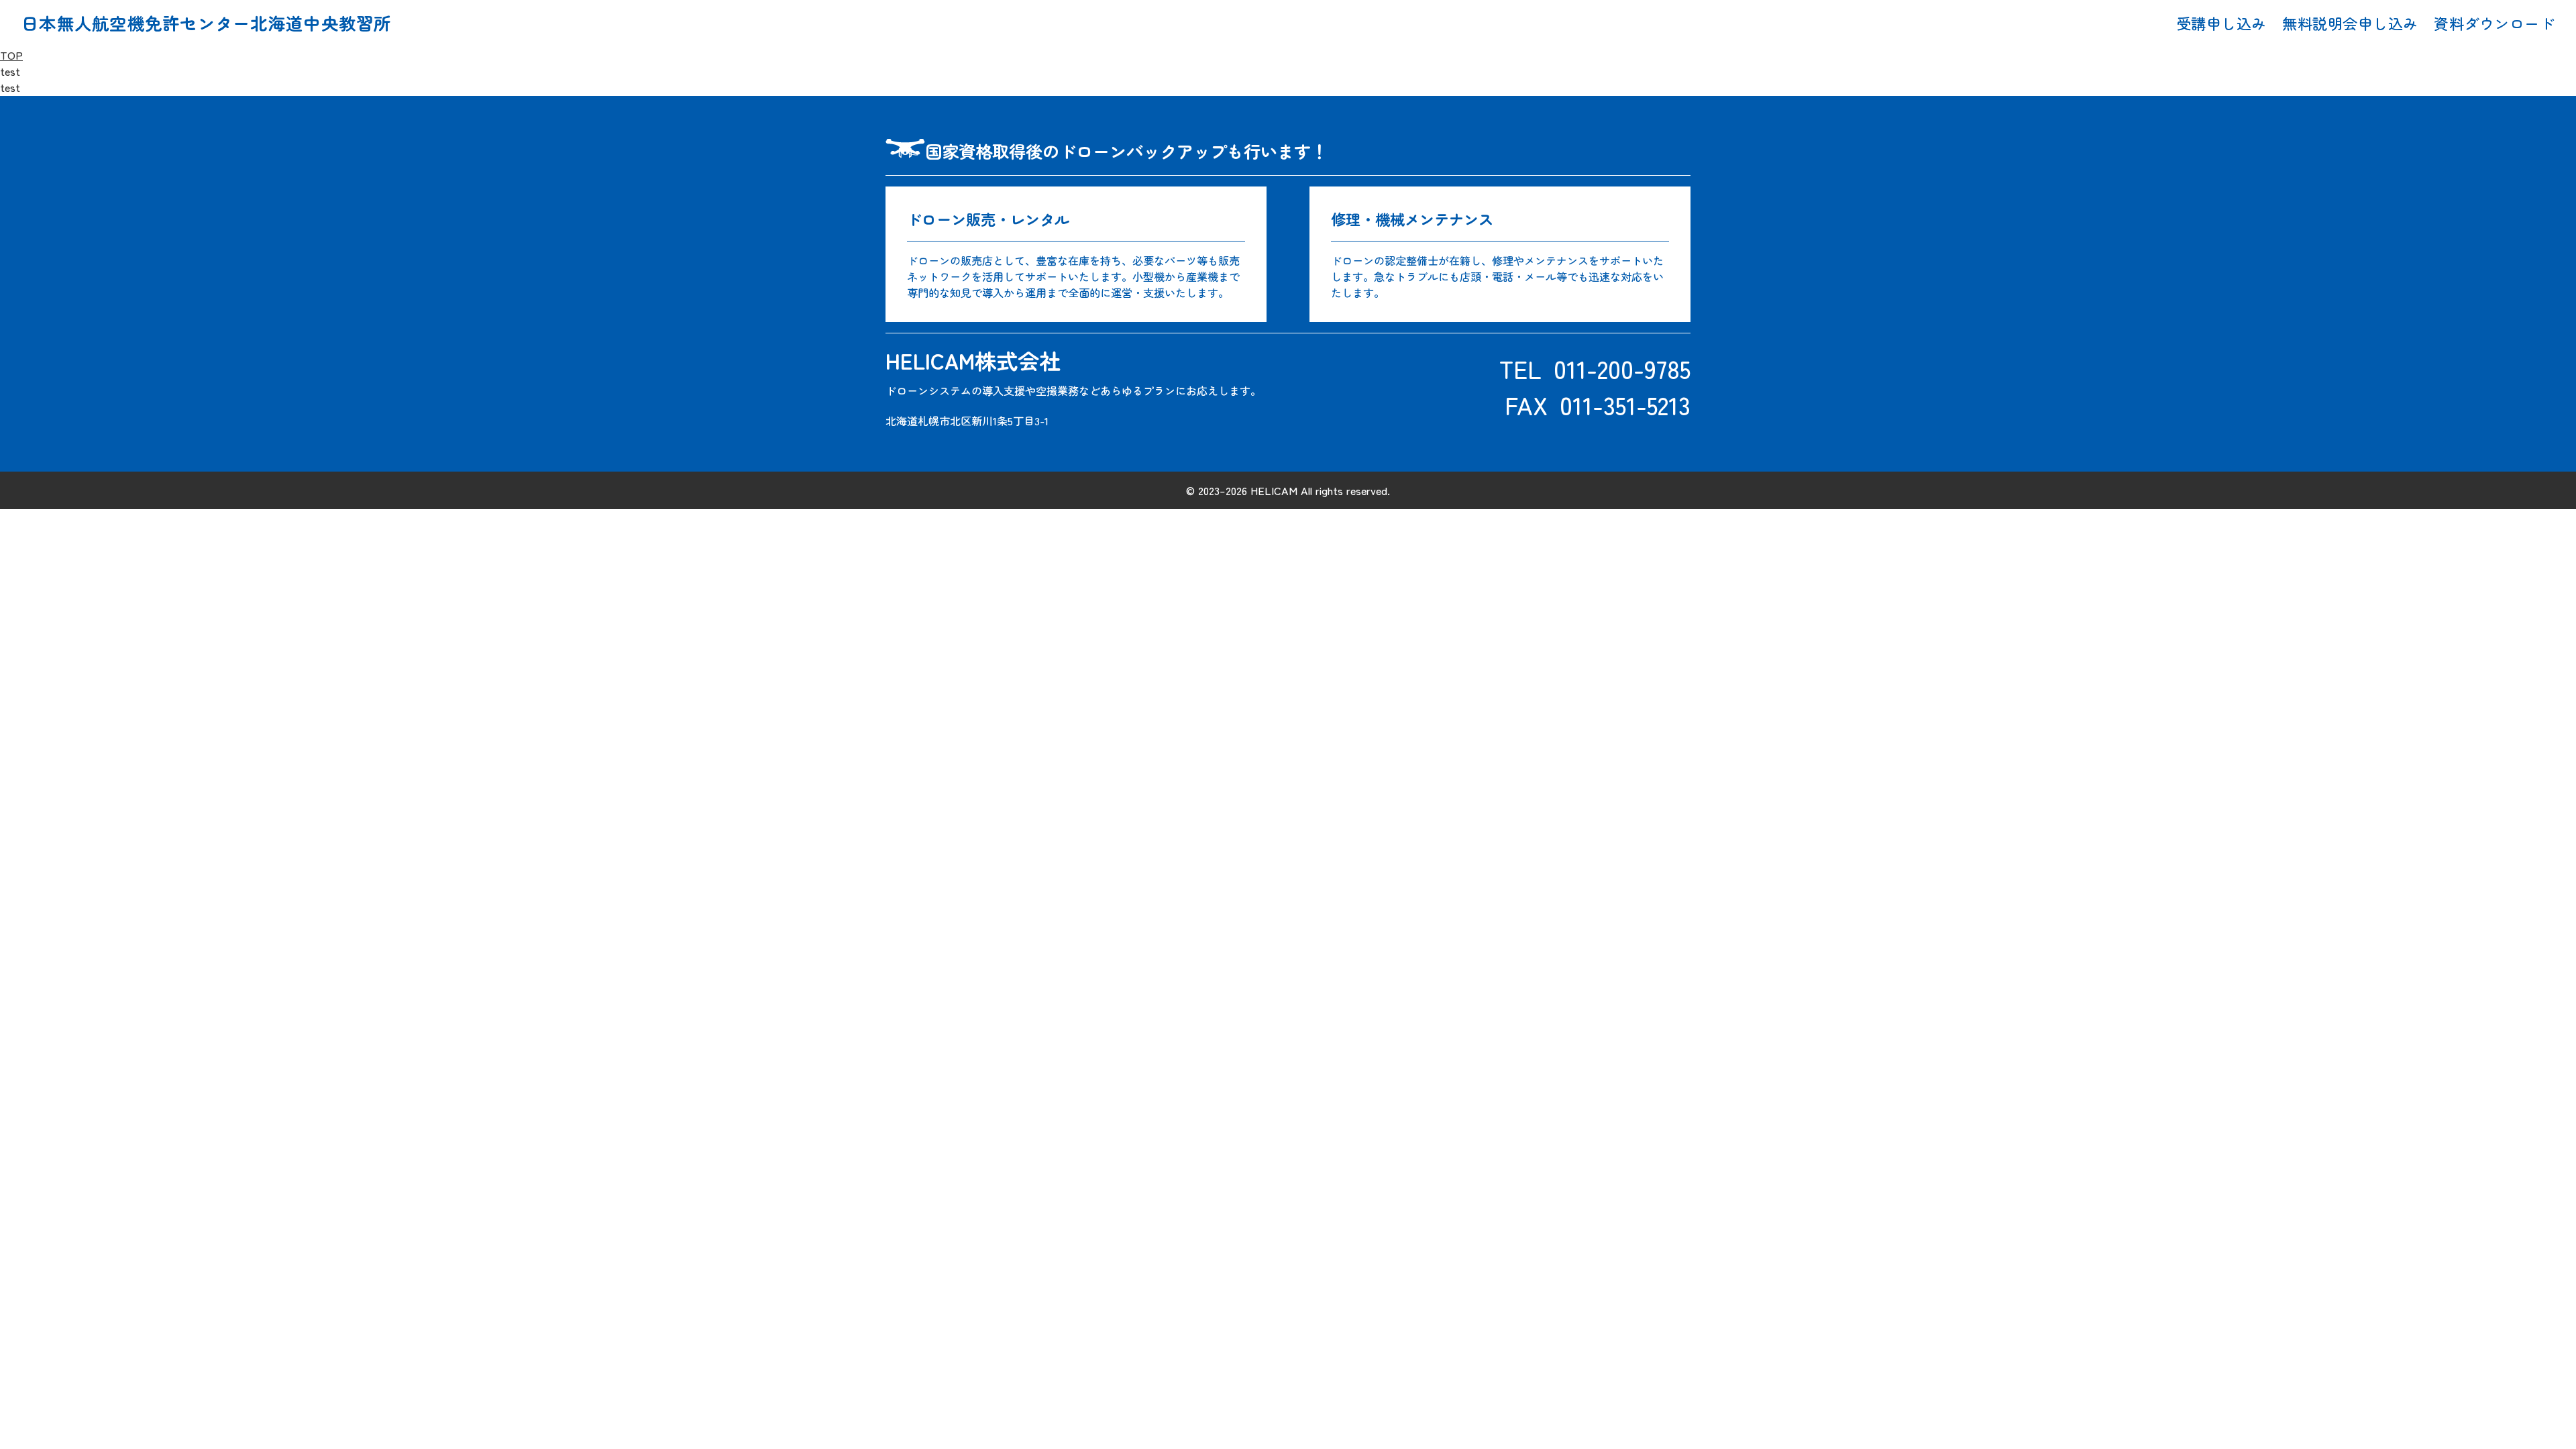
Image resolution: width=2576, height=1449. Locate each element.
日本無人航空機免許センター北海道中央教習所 (207, 23)
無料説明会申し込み (2350, 23)
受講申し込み (2221, 23)
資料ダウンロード (2494, 23)
